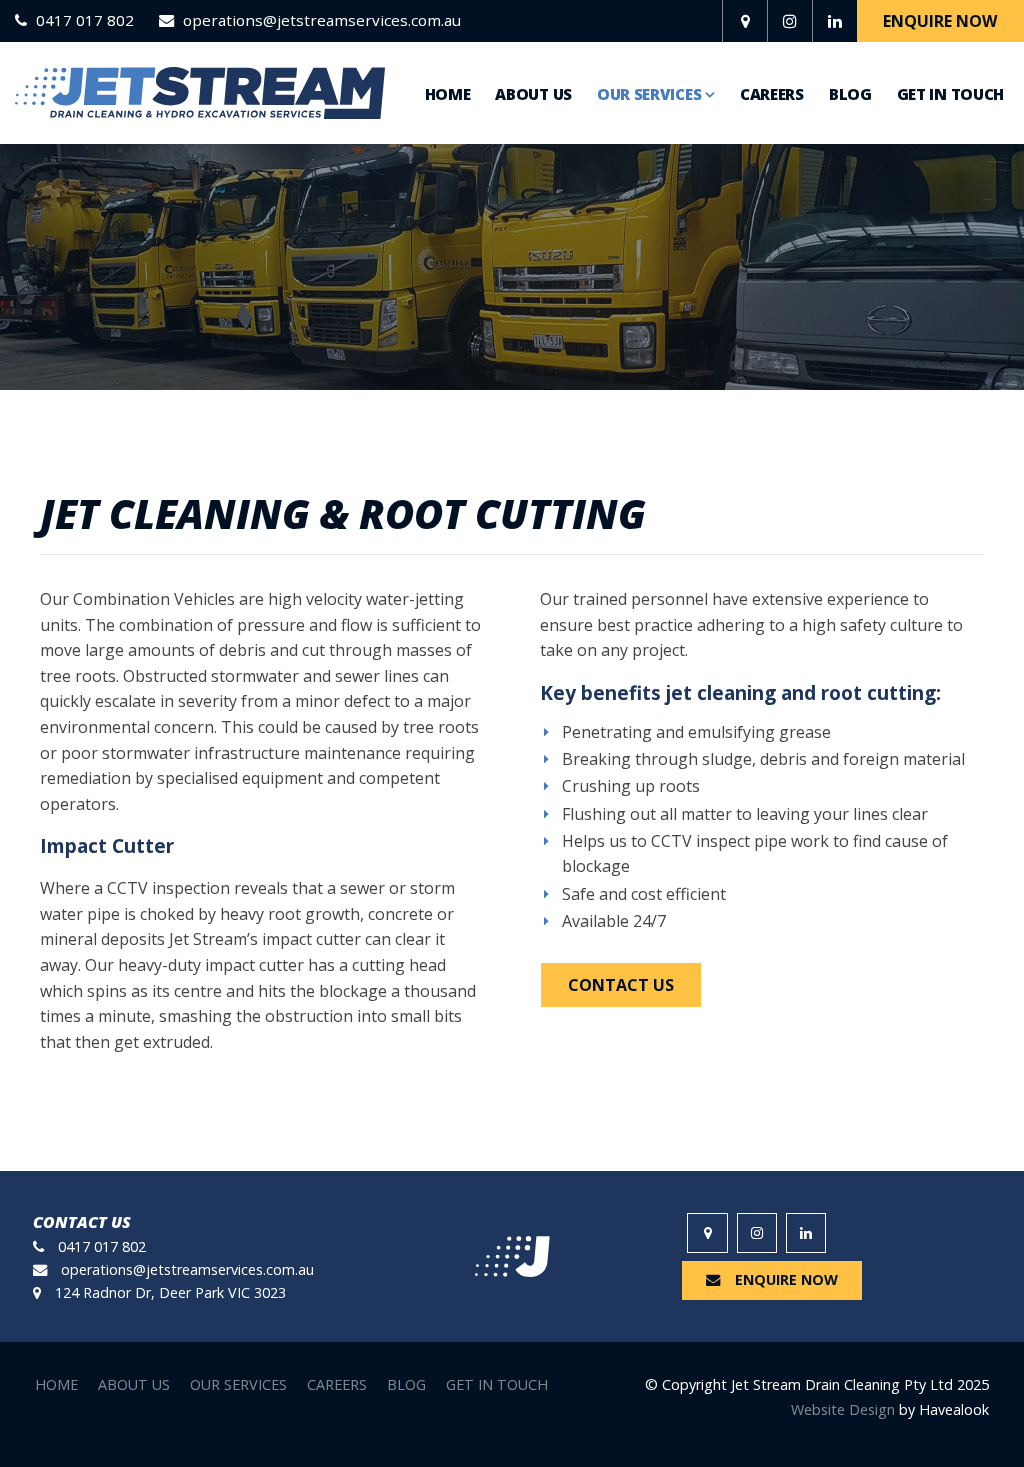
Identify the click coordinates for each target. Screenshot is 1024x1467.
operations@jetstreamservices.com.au (322, 21)
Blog (850, 94)
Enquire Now (940, 21)
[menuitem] (56, 1385)
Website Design (843, 1409)
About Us (533, 94)
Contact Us (621, 985)
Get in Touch (950, 94)
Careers (772, 94)
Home (448, 94)
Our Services (649, 94)
